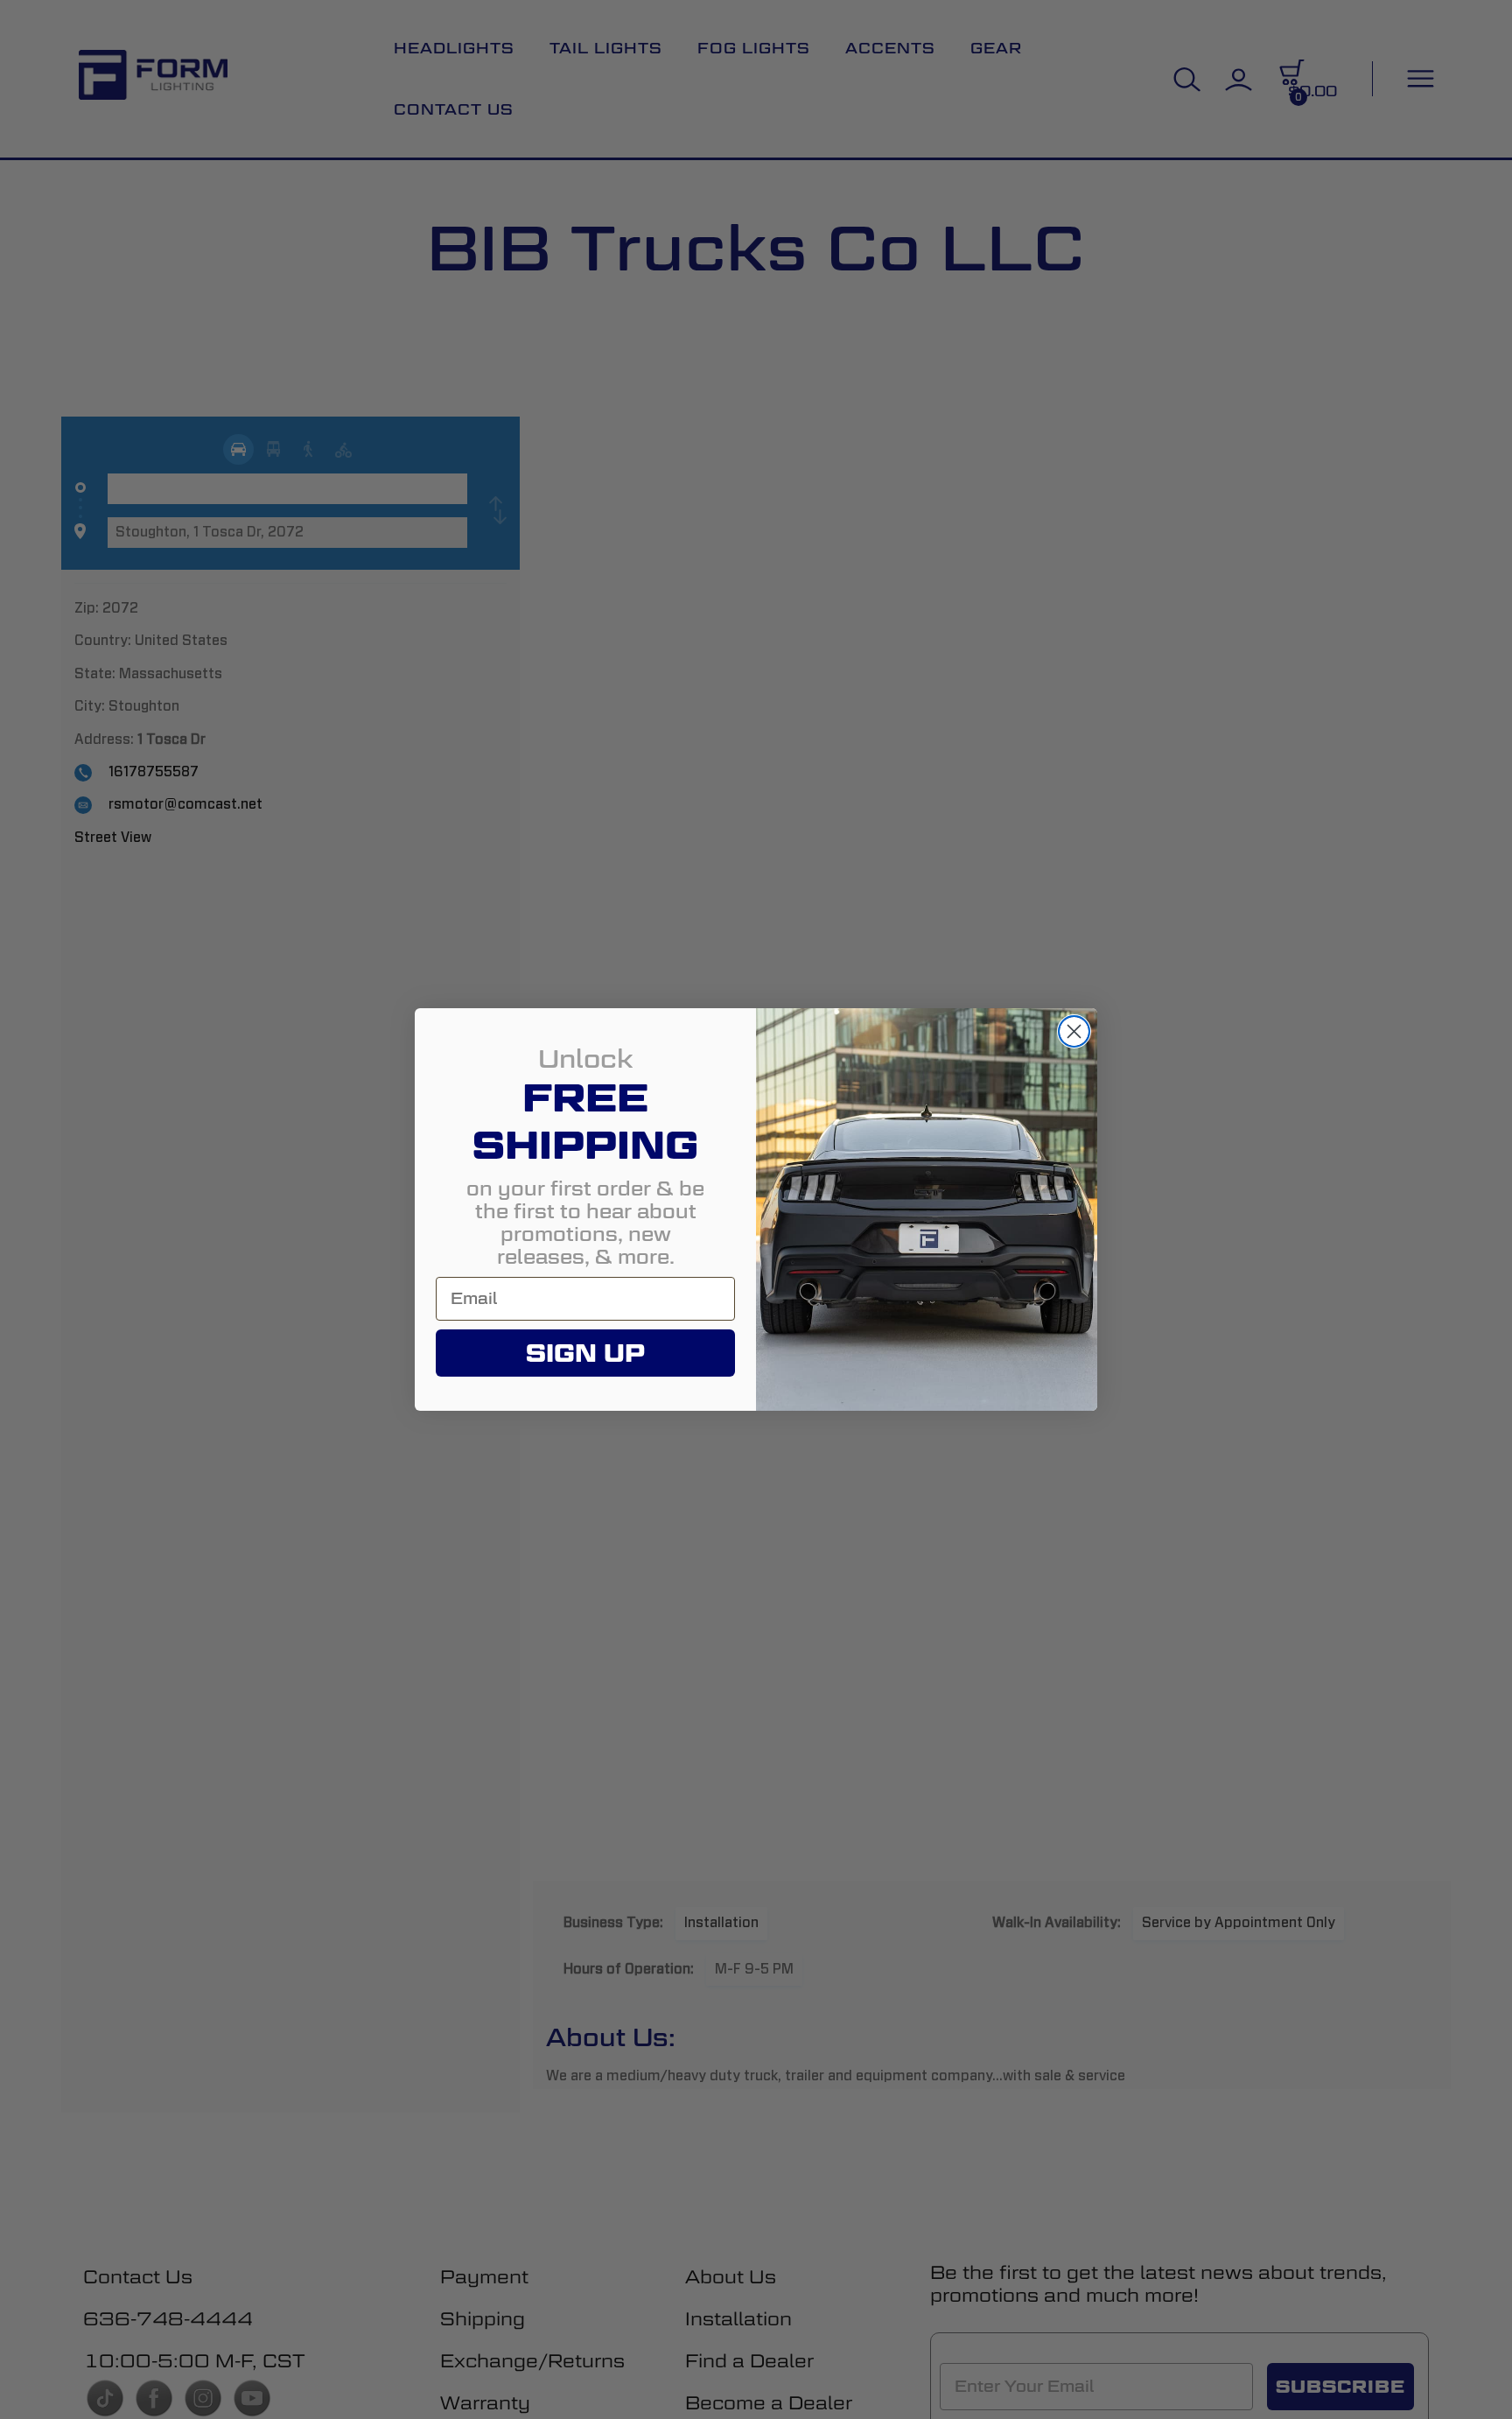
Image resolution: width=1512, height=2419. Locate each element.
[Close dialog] (1074, 1031)
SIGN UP (585, 1353)
